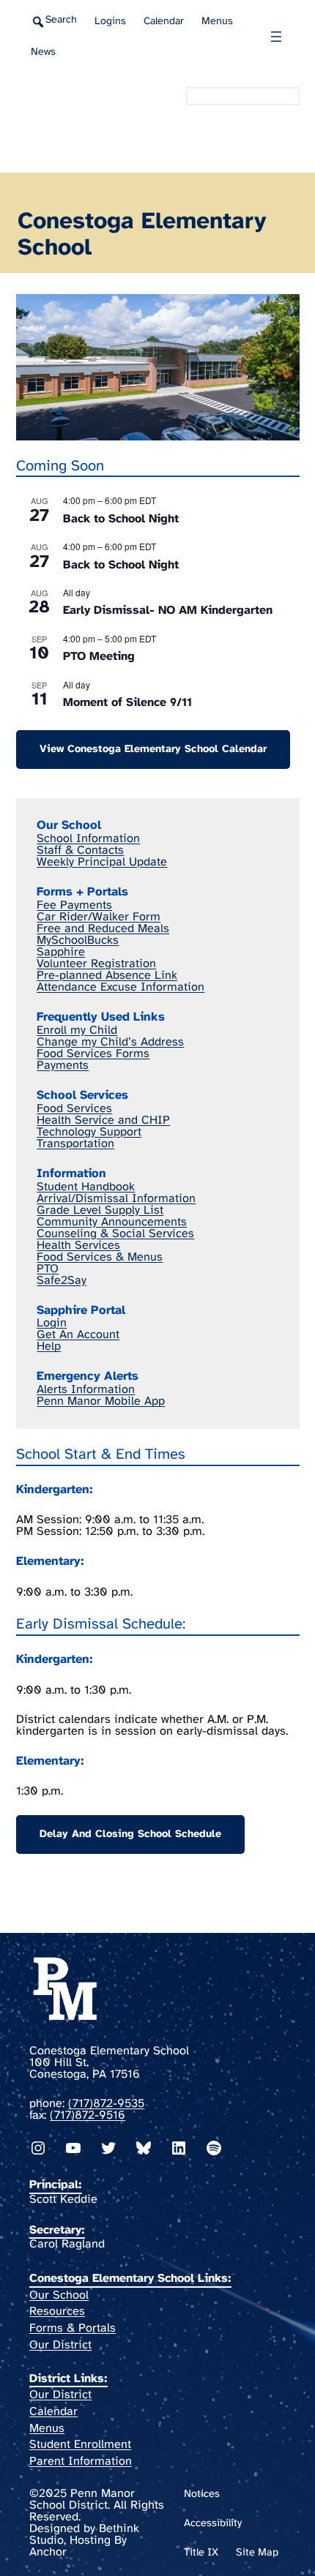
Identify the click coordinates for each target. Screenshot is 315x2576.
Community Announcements (112, 1222)
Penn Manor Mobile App (101, 1401)
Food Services (74, 1109)
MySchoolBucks (78, 940)
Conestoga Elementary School (85, 123)
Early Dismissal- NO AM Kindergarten (168, 611)
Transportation (75, 1144)
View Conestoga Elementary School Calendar (153, 749)
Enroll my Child (77, 1030)
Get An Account (78, 1335)
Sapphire (61, 952)
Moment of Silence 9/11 (127, 703)
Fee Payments (74, 905)
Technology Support (89, 1132)
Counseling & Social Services (115, 1234)
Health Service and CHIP (103, 1120)
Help (49, 1347)
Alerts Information (86, 1390)
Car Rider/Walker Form (99, 917)
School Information (88, 839)
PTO (48, 1269)
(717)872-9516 (88, 2115)
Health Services (78, 1246)
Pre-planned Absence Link (107, 976)
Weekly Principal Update (102, 862)
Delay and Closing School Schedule (130, 1834)
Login (52, 1323)
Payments (63, 1066)
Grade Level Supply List (100, 1210)
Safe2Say (62, 1281)
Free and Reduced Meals (103, 929)
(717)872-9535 (106, 2104)
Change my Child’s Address (110, 1042)
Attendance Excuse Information (121, 987)
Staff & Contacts (80, 850)
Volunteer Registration (96, 964)
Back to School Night (121, 519)
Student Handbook (86, 1187)
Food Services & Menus (100, 1257)
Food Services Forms (93, 1054)
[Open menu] (276, 37)
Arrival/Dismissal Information (116, 1199)
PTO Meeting (99, 657)
